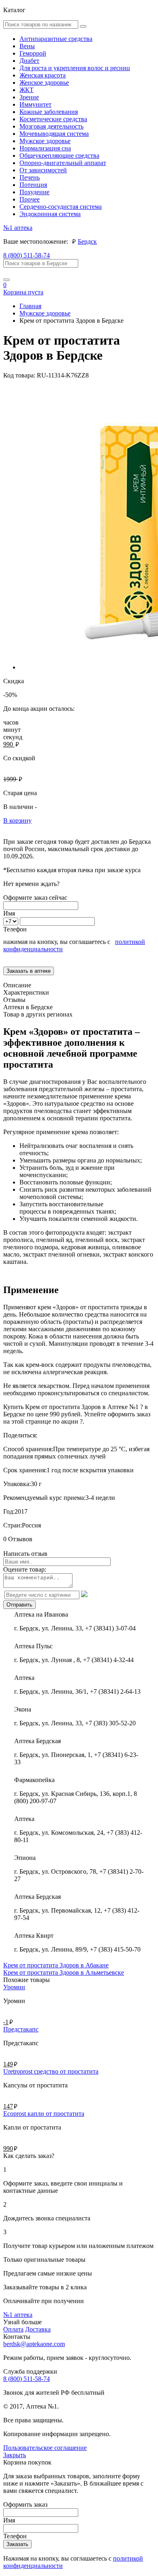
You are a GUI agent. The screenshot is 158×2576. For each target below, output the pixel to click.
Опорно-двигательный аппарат (63, 163)
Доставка (38, 2329)
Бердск (87, 241)
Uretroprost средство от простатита (51, 2071)
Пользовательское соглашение (45, 2448)
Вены (27, 46)
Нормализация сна (45, 148)
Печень (30, 177)
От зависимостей (43, 170)
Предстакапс (21, 2029)
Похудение (34, 192)
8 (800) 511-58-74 (27, 255)
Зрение (29, 97)
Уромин (14, 1987)
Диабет (29, 61)
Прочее (30, 199)
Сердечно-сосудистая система (61, 207)
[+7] (12, 921)
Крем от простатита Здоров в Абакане (56, 1965)
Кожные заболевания (49, 112)
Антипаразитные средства (56, 39)
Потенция (33, 185)
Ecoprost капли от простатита (44, 2114)
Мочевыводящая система (54, 134)
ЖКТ (27, 90)
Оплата (13, 2329)
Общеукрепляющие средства (59, 156)
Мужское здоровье (45, 141)
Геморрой (33, 53)
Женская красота (43, 75)
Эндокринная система (50, 214)
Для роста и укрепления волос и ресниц (75, 68)
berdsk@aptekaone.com (34, 2344)
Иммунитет (35, 104)
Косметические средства (53, 119)
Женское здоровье (44, 83)
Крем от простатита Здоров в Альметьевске (64, 1972)
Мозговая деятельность (51, 126)
